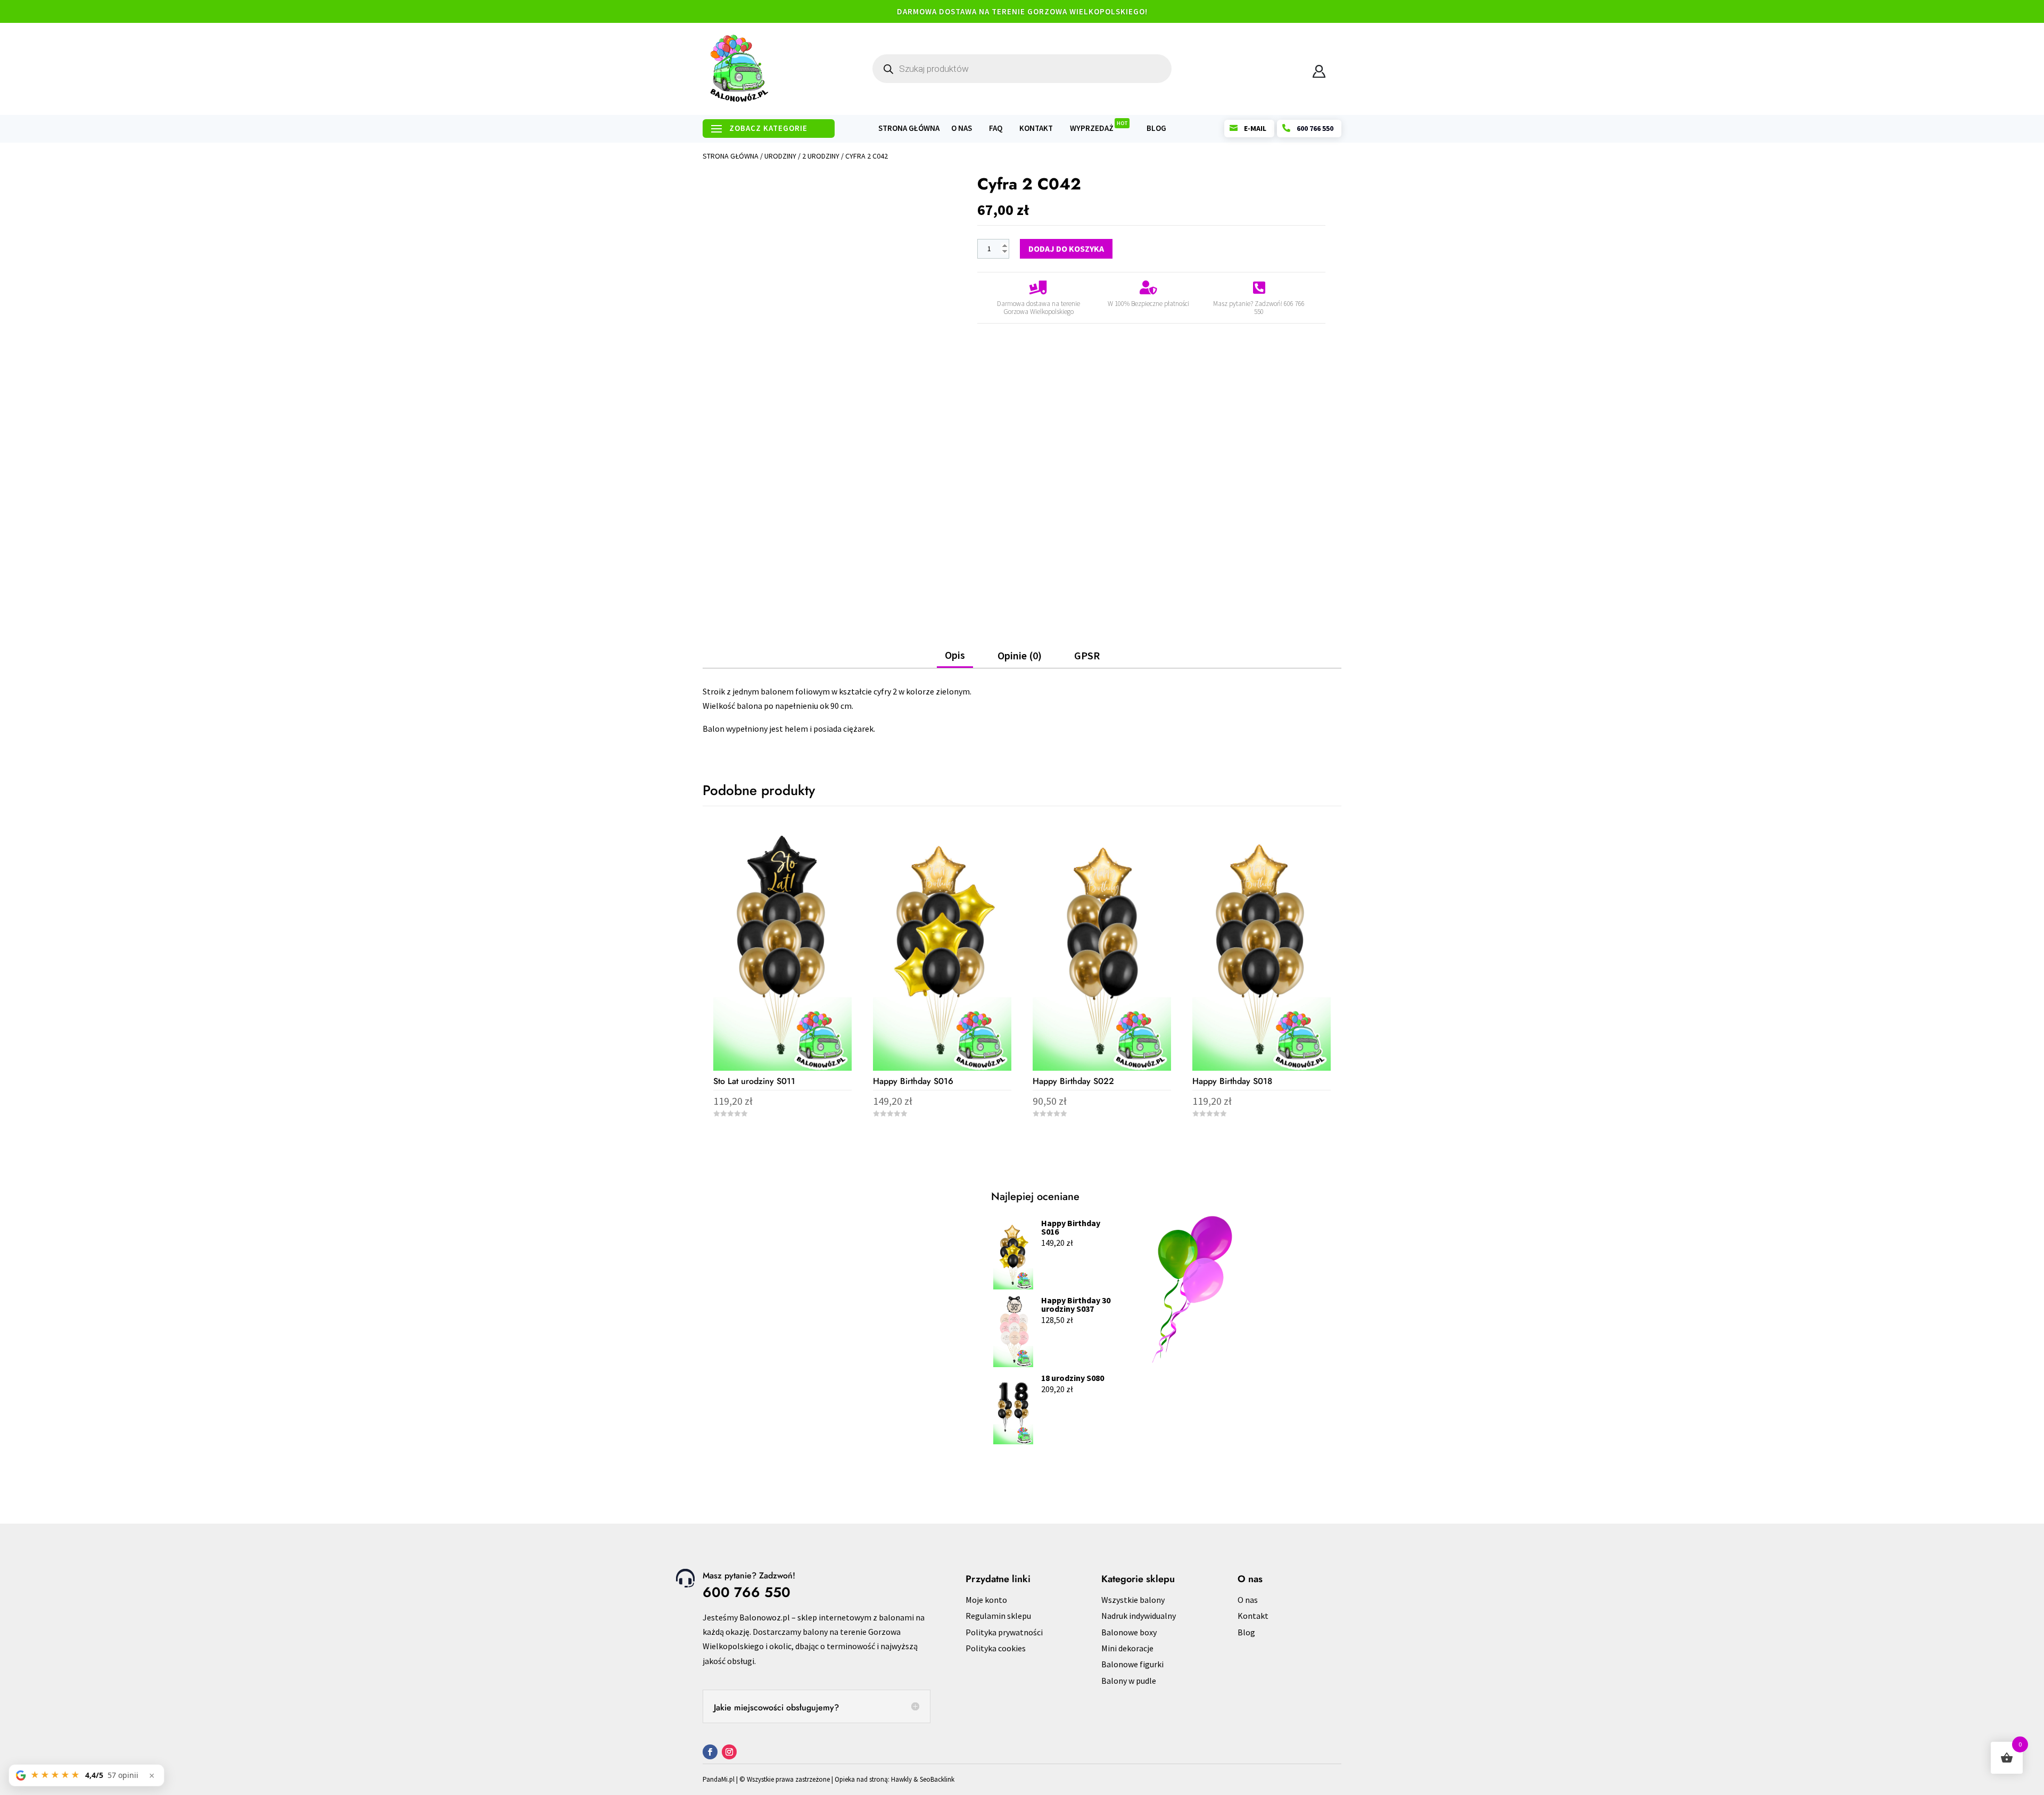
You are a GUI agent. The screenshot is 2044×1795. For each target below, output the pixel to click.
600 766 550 (747, 1592)
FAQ (996, 129)
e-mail (1255, 128)
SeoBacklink (937, 1779)
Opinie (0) (1020, 655)
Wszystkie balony (1133, 1600)
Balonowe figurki (1132, 1664)
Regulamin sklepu (998, 1616)
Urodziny (780, 156)
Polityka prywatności (1004, 1632)
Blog (1156, 129)
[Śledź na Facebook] (710, 1752)
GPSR (1087, 655)
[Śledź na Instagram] (729, 1752)
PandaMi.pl (719, 1779)
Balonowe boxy (1129, 1632)
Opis (955, 655)
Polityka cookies (996, 1648)
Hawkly (901, 1779)
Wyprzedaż (1099, 129)
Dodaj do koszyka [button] (782, 1139)
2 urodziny (821, 156)
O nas (962, 129)
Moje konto (986, 1600)
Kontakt (1036, 129)
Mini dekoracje (1127, 1648)
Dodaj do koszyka (1066, 249)
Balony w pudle (1129, 1681)
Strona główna (909, 129)
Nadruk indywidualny (1139, 1616)
